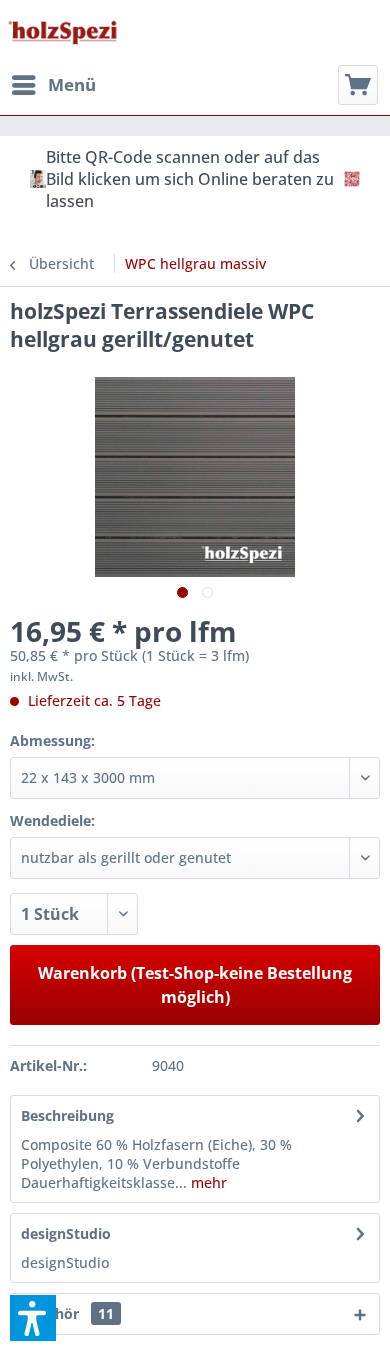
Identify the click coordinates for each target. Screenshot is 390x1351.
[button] (33, 1318)
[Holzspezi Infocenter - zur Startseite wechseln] (62, 32)
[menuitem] (53, 85)
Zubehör (67, 1313)
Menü (72, 84)
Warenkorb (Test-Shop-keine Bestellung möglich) (195, 985)
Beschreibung (67, 1115)
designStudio (66, 1233)
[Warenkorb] (358, 85)
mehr (207, 1182)
